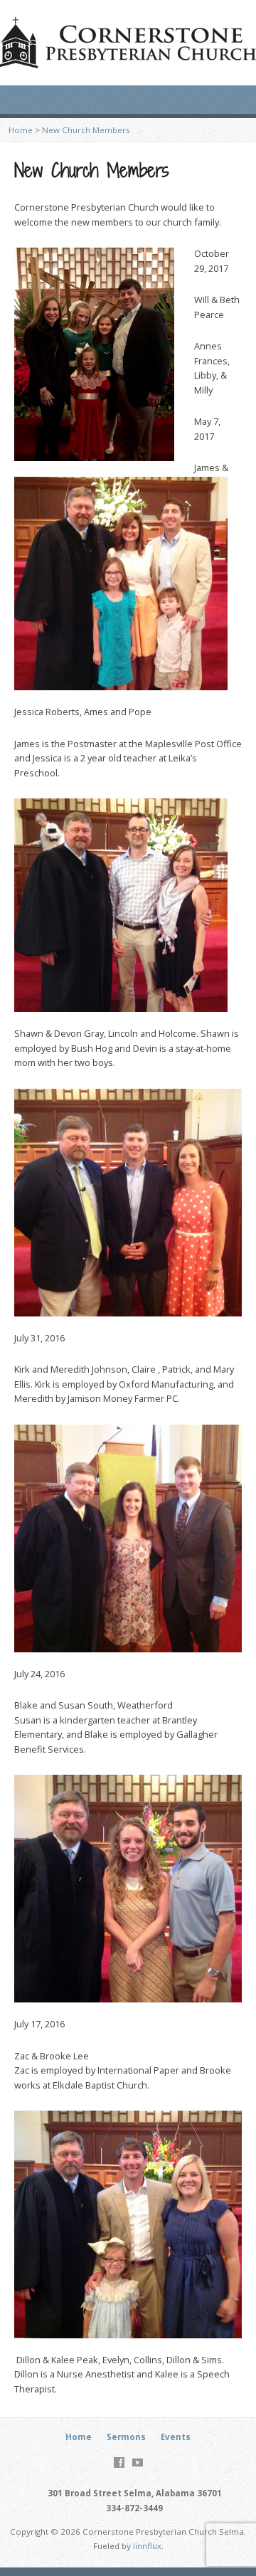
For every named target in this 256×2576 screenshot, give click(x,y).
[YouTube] (138, 2462)
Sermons (126, 2437)
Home (21, 130)
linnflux (147, 2546)
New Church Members (86, 130)
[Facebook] (119, 2462)
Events (176, 2437)
